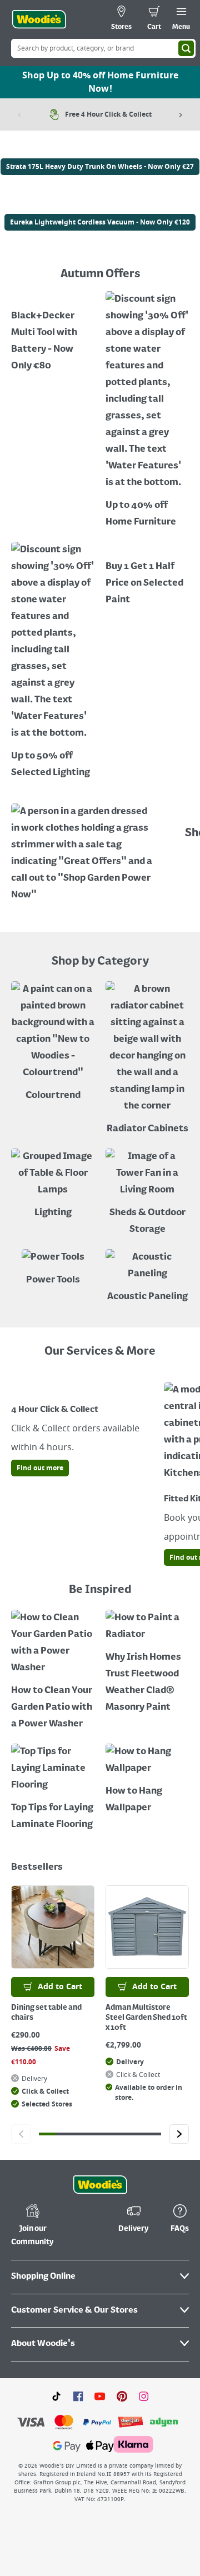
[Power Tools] (53, 1269)
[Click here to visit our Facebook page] (78, 2396)
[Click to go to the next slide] (179, 2134)
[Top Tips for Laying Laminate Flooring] (53, 1788)
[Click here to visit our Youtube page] (100, 2396)
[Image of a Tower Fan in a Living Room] (147, 1193)
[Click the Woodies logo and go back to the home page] (39, 19)
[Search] (186, 48)
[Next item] (181, 114)
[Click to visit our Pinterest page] (122, 2396)
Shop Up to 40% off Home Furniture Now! (100, 82)
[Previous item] (19, 114)
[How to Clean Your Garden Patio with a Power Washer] (53, 1671)
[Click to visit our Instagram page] (144, 2396)
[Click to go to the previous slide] (21, 2134)
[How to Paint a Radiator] (147, 1663)
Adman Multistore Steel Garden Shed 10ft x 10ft (146, 2018)
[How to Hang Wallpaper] (147, 1780)
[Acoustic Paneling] (147, 1277)
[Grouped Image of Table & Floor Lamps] (53, 1185)
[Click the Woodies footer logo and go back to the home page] (100, 2185)
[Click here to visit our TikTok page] (56, 2396)
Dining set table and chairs (46, 2013)
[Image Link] (100, 150)
